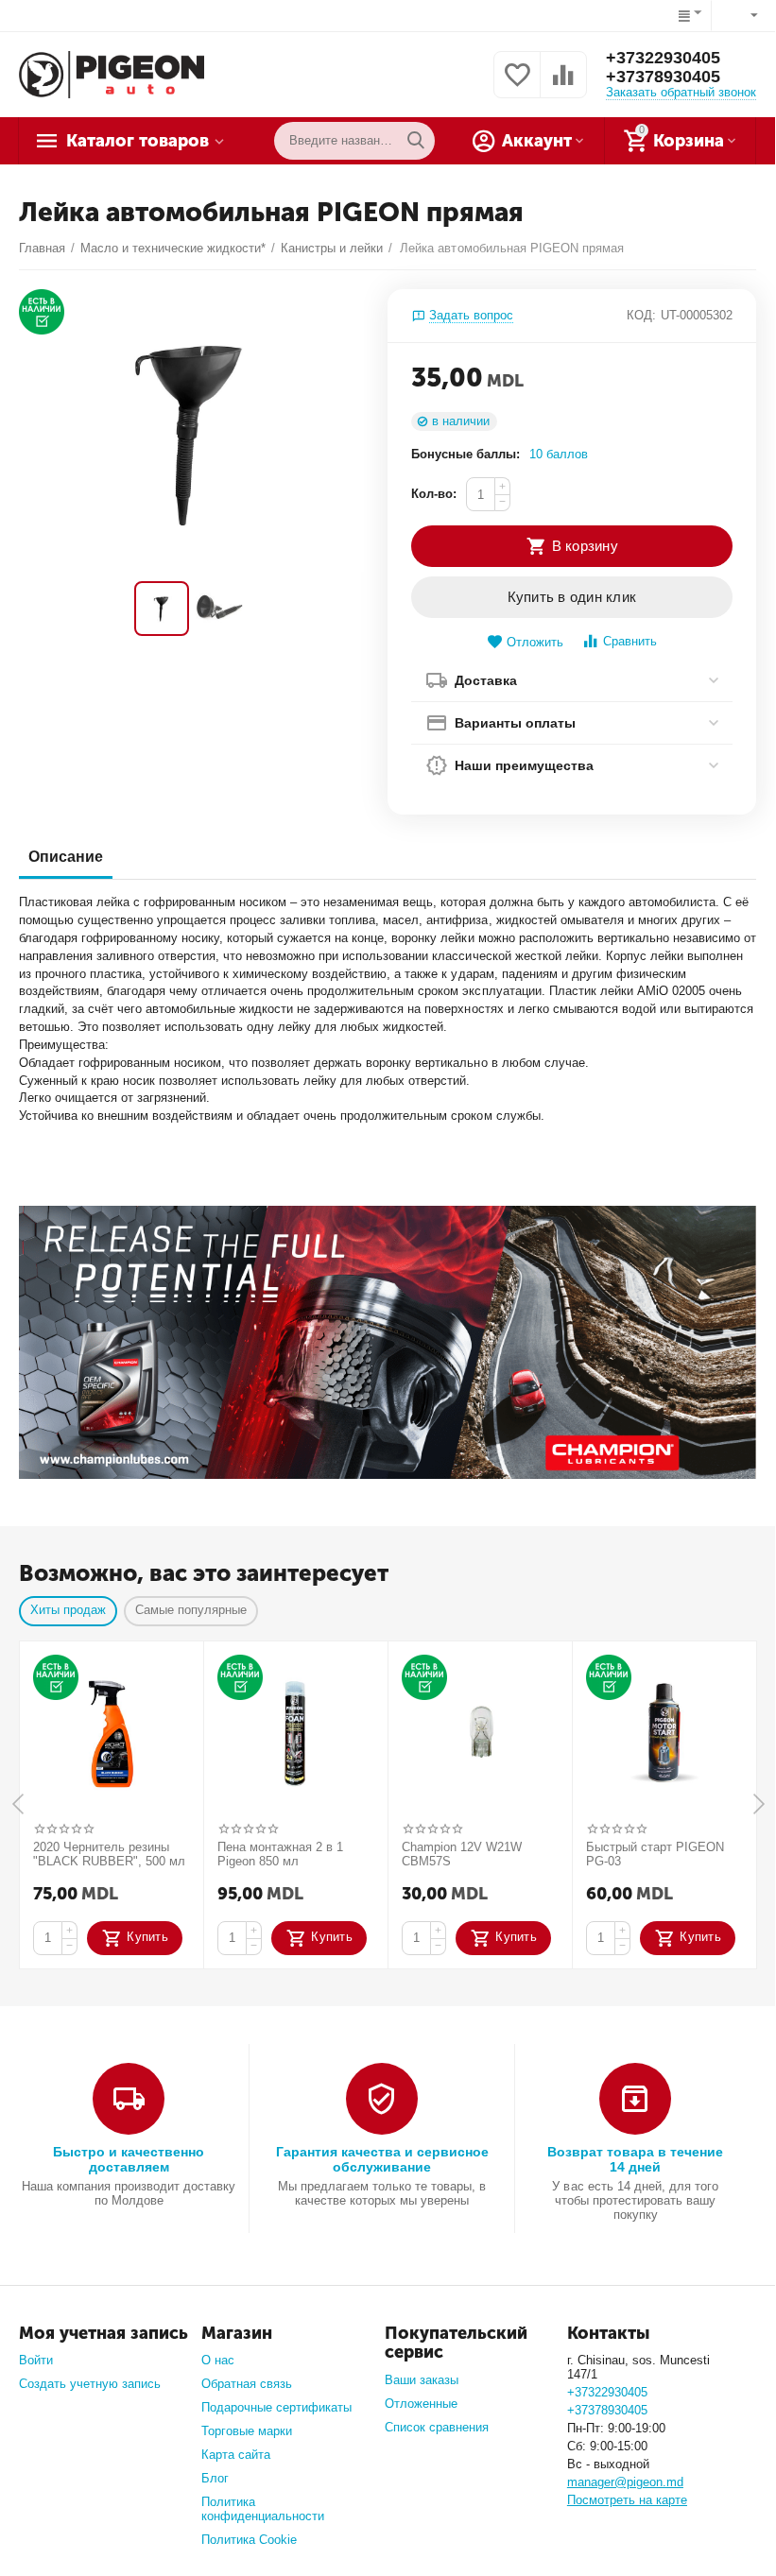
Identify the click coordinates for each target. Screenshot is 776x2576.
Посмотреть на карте (627, 2500)
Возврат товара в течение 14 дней (635, 2159)
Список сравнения (437, 2427)
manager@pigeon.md (625, 2482)
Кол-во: (434, 494)
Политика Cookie (249, 2540)
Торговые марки (247, 2431)
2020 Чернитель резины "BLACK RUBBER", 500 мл (109, 1855)
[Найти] (416, 141)
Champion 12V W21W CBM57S (462, 1855)
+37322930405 (663, 58)
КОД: (641, 315)
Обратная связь (247, 2384)
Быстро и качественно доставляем (129, 2159)
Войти (36, 2360)
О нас (218, 2360)
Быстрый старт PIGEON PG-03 (655, 1855)
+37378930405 (663, 77)
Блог (215, 2478)
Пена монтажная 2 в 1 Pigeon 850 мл (280, 1855)
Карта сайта (236, 2455)
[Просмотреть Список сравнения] (563, 86)
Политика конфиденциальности (263, 2509)
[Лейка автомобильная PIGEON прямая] (191, 430)
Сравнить (630, 641)
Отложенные (421, 2404)
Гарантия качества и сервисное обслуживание (382, 2159)
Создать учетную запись (90, 2384)
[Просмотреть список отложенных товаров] (517, 86)
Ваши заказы (422, 2380)
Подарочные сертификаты (276, 2407)
